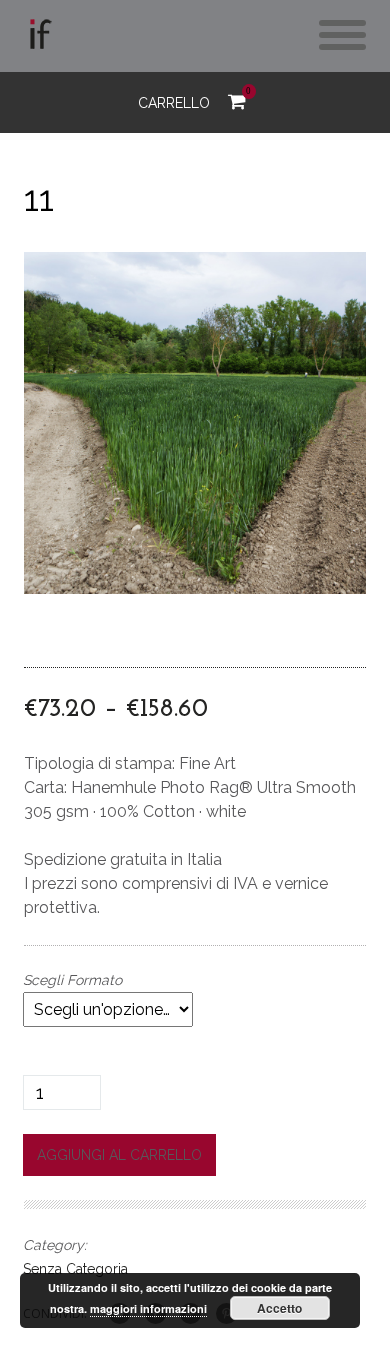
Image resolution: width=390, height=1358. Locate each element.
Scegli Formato (72, 980)
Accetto (279, 1308)
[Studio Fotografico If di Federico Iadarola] (39, 38)
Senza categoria (75, 1269)
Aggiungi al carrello (119, 1155)
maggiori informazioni (148, 1308)
